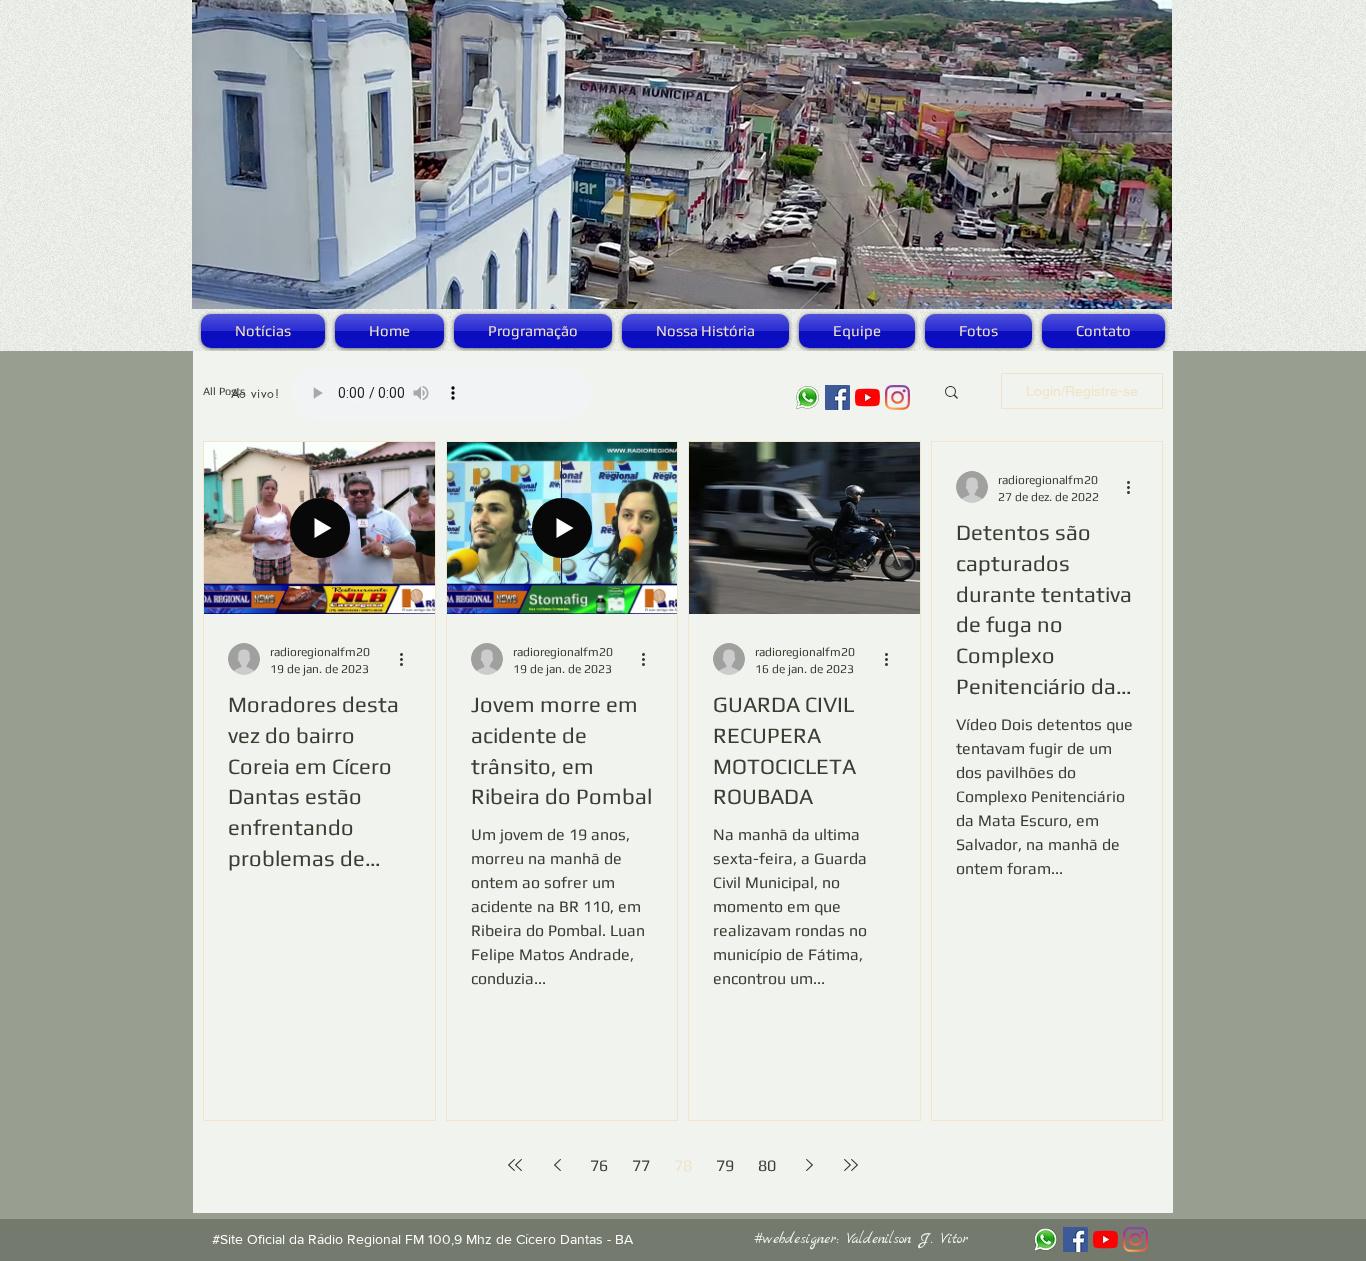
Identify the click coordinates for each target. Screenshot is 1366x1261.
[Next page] (809, 1165)
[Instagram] (897, 397)
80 (767, 1165)
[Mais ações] (408, 659)
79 (725, 1165)
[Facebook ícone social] (837, 397)
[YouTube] (867, 397)
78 (683, 1165)
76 (599, 1165)
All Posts (224, 391)
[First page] (515, 1165)
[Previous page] (557, 1165)
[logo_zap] (807, 397)
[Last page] (851, 1165)
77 (641, 1165)
